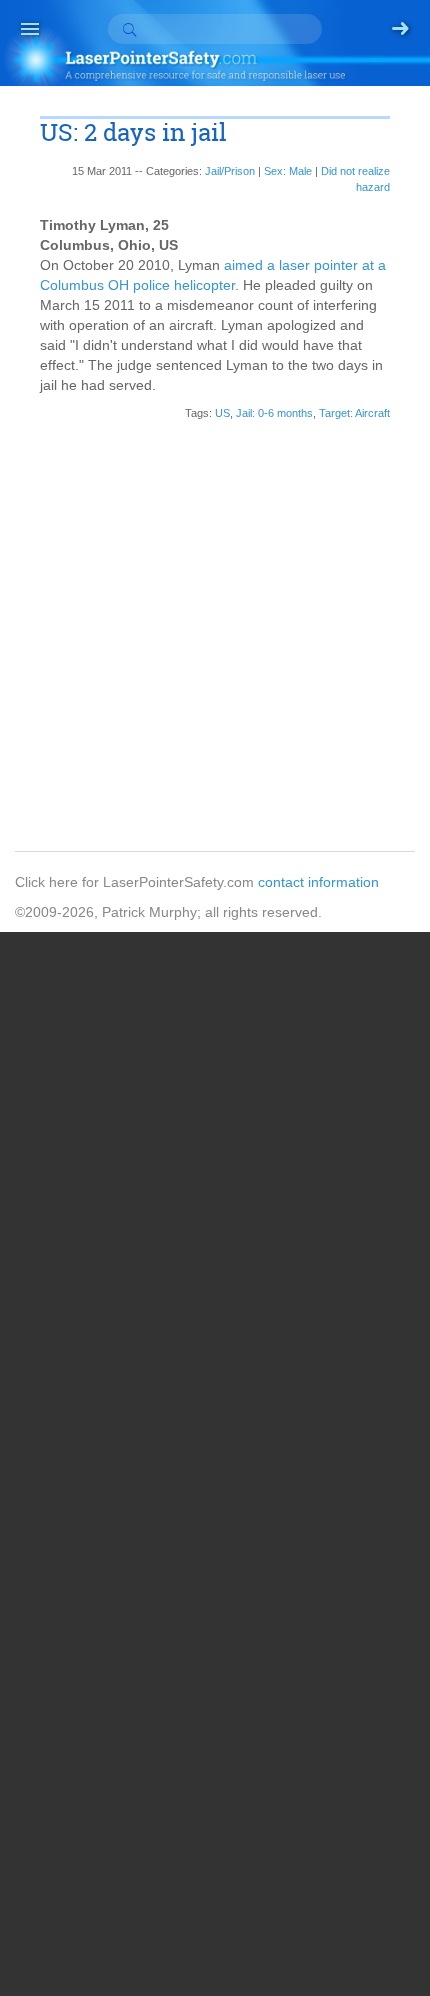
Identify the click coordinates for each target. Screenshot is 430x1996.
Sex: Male (288, 171)
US (222, 413)
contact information (318, 882)
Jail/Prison (230, 171)
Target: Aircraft (354, 413)
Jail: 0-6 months (274, 413)
